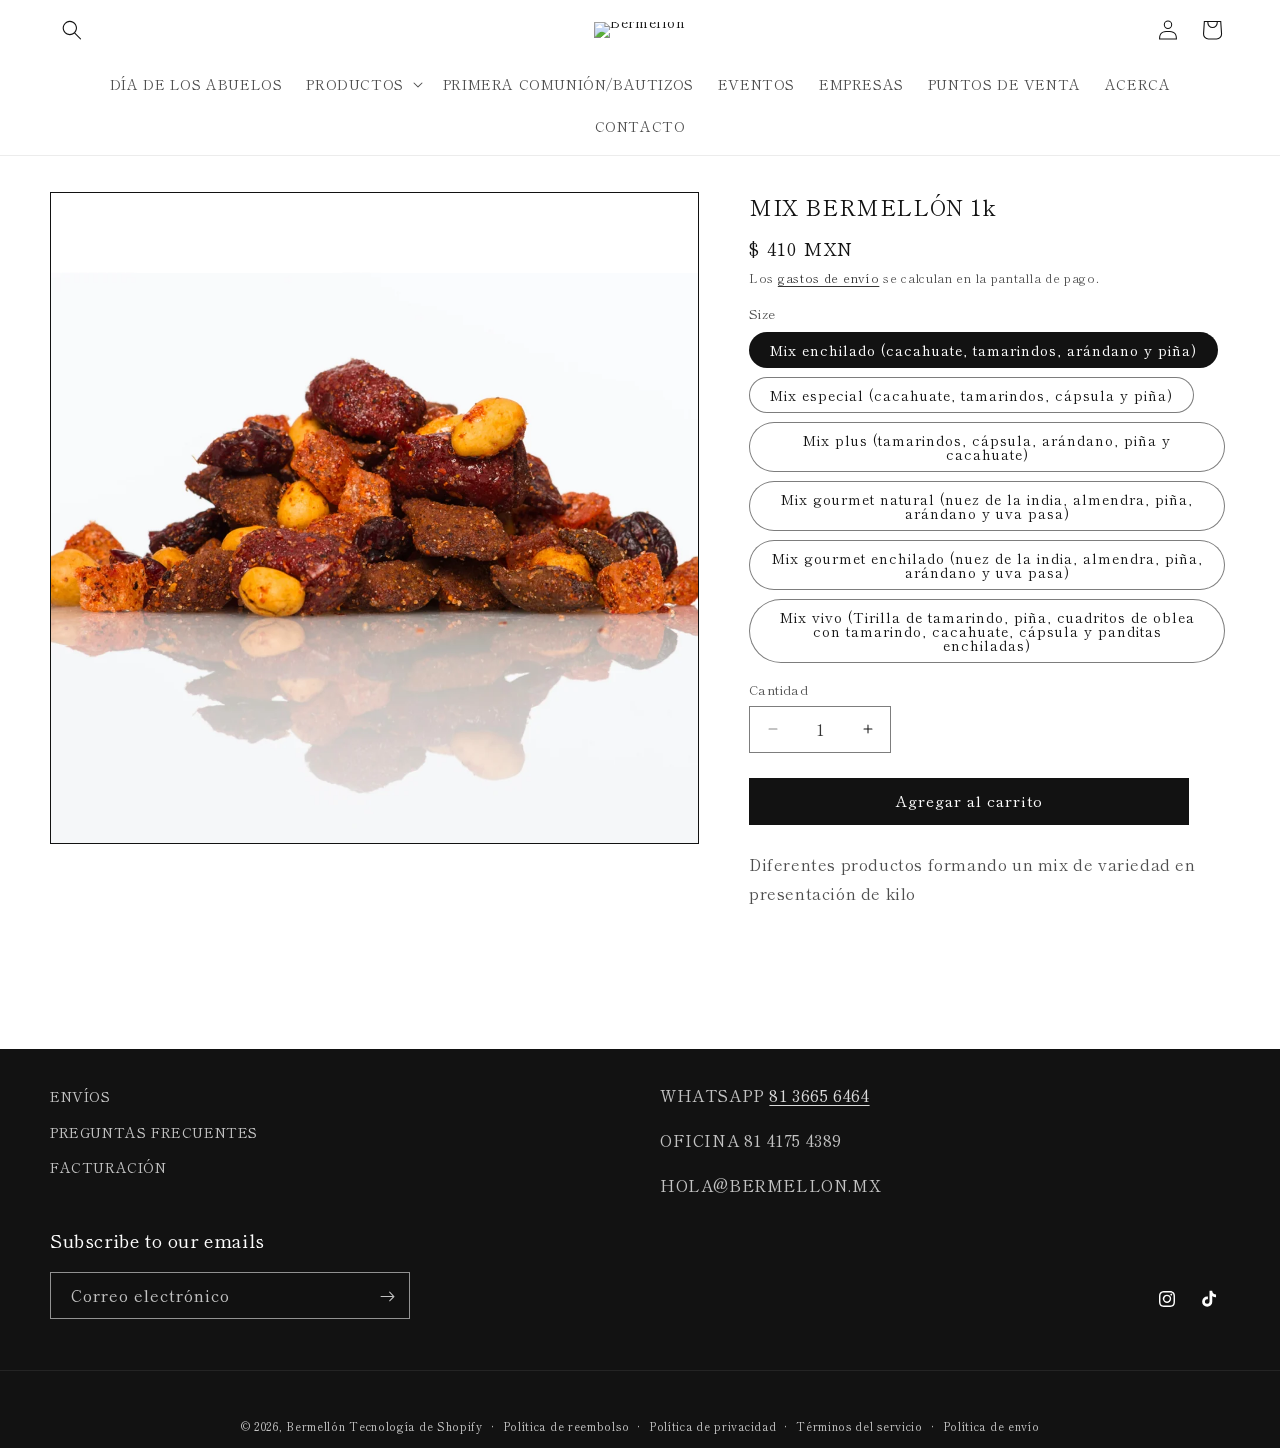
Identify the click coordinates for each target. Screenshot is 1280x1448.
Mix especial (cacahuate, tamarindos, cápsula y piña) (971, 395)
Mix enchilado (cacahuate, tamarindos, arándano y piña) (983, 350)
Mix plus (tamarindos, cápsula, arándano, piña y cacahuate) (987, 447)
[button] (72, 30)
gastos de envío (829, 277)
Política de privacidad (712, 1425)
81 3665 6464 (819, 1095)
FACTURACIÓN (108, 1166)
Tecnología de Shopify (416, 1426)
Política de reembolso (566, 1425)
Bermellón (315, 1426)
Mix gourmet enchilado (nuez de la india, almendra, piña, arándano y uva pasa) (987, 565)
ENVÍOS (80, 1096)
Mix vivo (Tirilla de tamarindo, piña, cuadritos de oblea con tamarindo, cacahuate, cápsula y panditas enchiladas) (987, 631)
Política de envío (991, 1425)
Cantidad (778, 689)
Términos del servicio (859, 1425)
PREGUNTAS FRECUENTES (154, 1131)
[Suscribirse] (387, 1296)
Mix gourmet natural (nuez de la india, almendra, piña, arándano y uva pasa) (987, 506)
